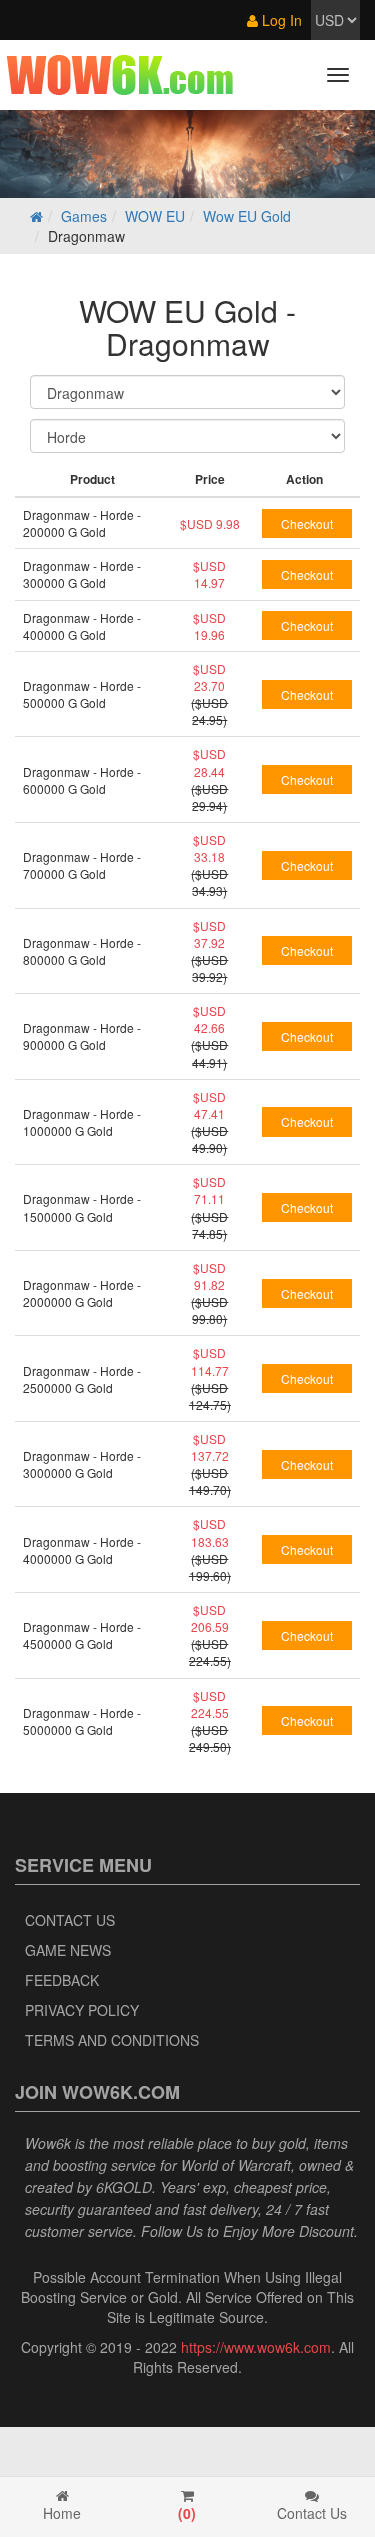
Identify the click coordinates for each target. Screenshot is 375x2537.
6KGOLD (124, 2187)
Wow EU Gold (247, 216)
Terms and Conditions (112, 2040)
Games (84, 216)
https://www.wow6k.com (256, 2347)
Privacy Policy (82, 2010)
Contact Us (70, 1920)
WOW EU (155, 216)
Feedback (62, 1980)
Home (62, 2513)
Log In (280, 20)
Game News (68, 1950)
